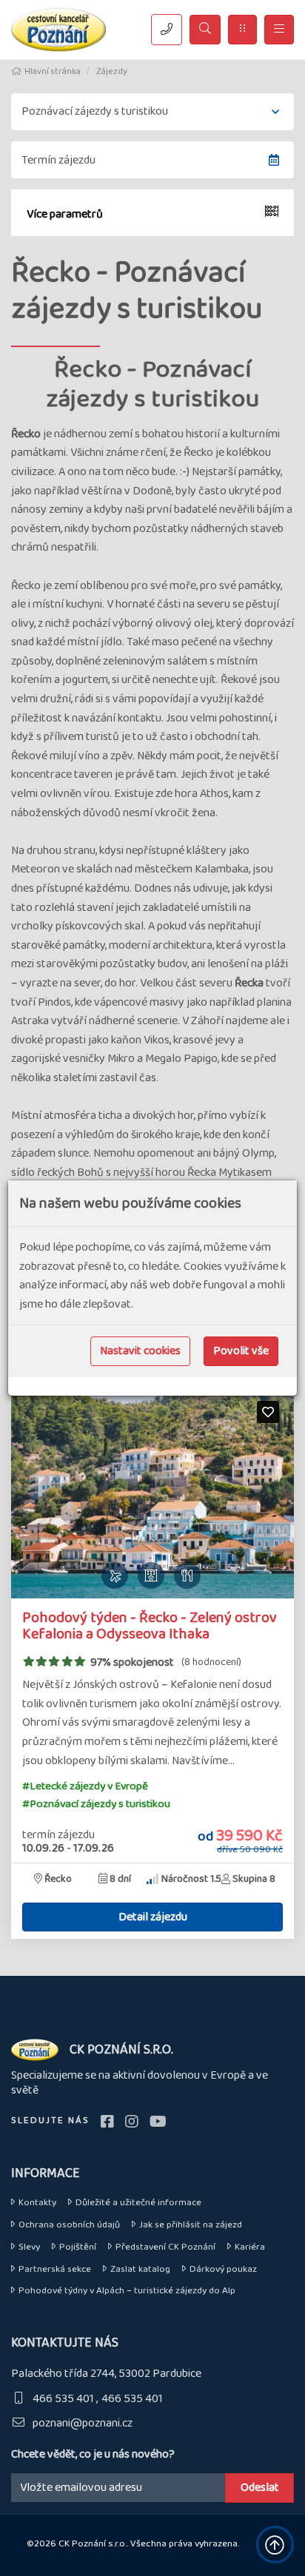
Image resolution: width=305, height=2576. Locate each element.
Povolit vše (241, 1351)
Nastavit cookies (140, 1351)
